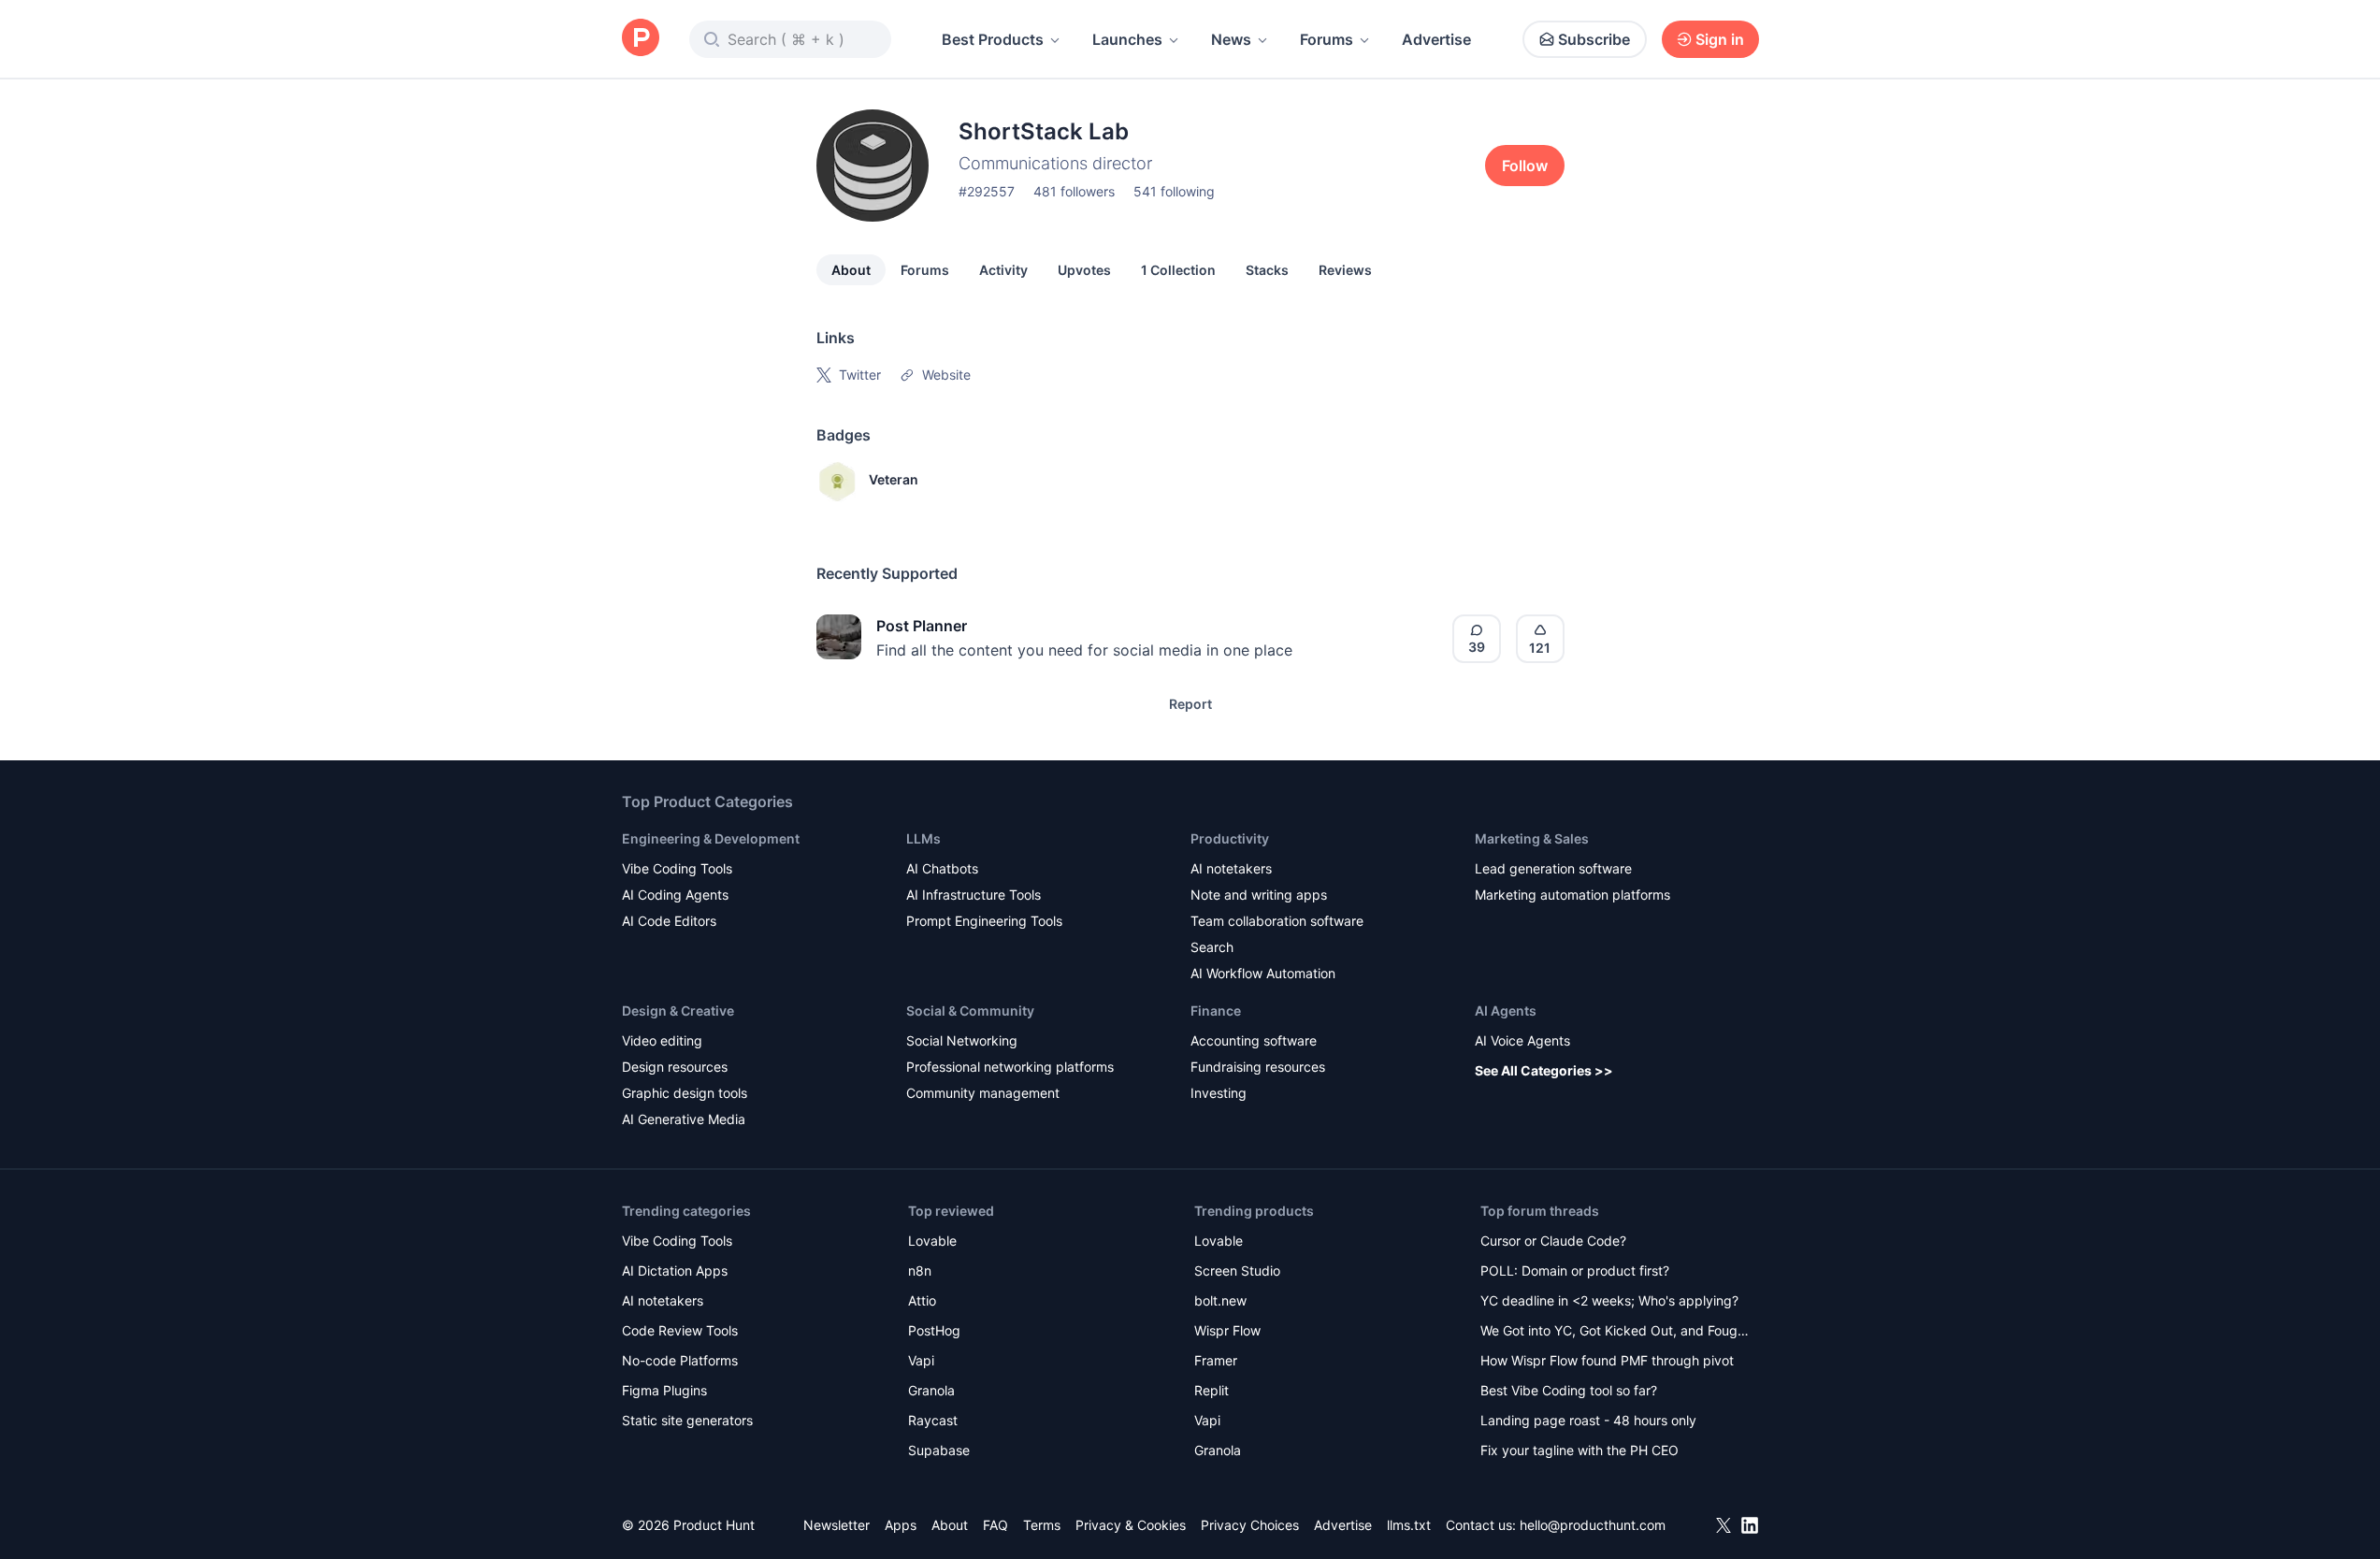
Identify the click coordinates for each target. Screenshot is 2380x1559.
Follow (1525, 166)
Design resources (675, 1067)
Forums (1327, 39)
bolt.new (1220, 1300)
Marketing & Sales (1532, 838)
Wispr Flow (1227, 1330)
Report (1190, 704)
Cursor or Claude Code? (1553, 1241)
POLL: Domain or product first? (1575, 1270)
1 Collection (1178, 270)
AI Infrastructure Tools (974, 895)
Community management (983, 1093)
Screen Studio (1237, 1270)
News (1231, 39)
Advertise (1436, 39)
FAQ (995, 1525)
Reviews (1345, 270)
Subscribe (1594, 39)
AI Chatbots (942, 868)
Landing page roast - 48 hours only (1588, 1420)
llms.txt (1409, 1525)
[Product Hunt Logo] (641, 39)
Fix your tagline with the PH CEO (1579, 1450)
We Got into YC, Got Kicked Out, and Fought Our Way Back (1615, 1332)
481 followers (1074, 191)
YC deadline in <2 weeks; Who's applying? (1609, 1300)
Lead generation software (1553, 868)
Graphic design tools (685, 1093)
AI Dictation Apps (675, 1270)
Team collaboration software (1277, 921)
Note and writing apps (1259, 895)
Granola (931, 1390)
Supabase (939, 1450)
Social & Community (970, 1010)
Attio (922, 1300)
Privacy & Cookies (1131, 1525)
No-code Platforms (680, 1360)
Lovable (932, 1241)
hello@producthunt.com (1593, 1525)
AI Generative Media (684, 1119)
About (851, 270)
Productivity (1230, 838)
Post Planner (922, 626)
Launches (1127, 39)
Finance (1216, 1010)
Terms (1042, 1525)
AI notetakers (1231, 868)
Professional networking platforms (1010, 1067)
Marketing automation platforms (1572, 895)
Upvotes (1084, 270)
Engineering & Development (711, 838)
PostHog (934, 1330)
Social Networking (962, 1040)
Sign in (1720, 39)
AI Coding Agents (675, 895)
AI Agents (1506, 1010)
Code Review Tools (680, 1330)
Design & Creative (678, 1010)
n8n (920, 1270)
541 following (1174, 191)
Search (1212, 947)
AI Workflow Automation (1263, 973)
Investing (1219, 1093)
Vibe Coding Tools (677, 868)
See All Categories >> (1544, 1070)
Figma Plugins (664, 1390)
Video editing (662, 1040)
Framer (1216, 1360)
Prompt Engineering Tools (984, 921)
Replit (1212, 1390)
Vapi (921, 1360)
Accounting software (1254, 1040)
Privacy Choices (1250, 1525)
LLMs (923, 838)
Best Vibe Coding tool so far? (1569, 1390)
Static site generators (687, 1420)
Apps (901, 1525)
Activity (1003, 270)
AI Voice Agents (1522, 1040)
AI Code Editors (669, 921)
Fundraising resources (1258, 1067)
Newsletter (837, 1525)
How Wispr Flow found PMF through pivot (1607, 1360)
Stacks (1267, 270)
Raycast (933, 1420)
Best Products (993, 39)
